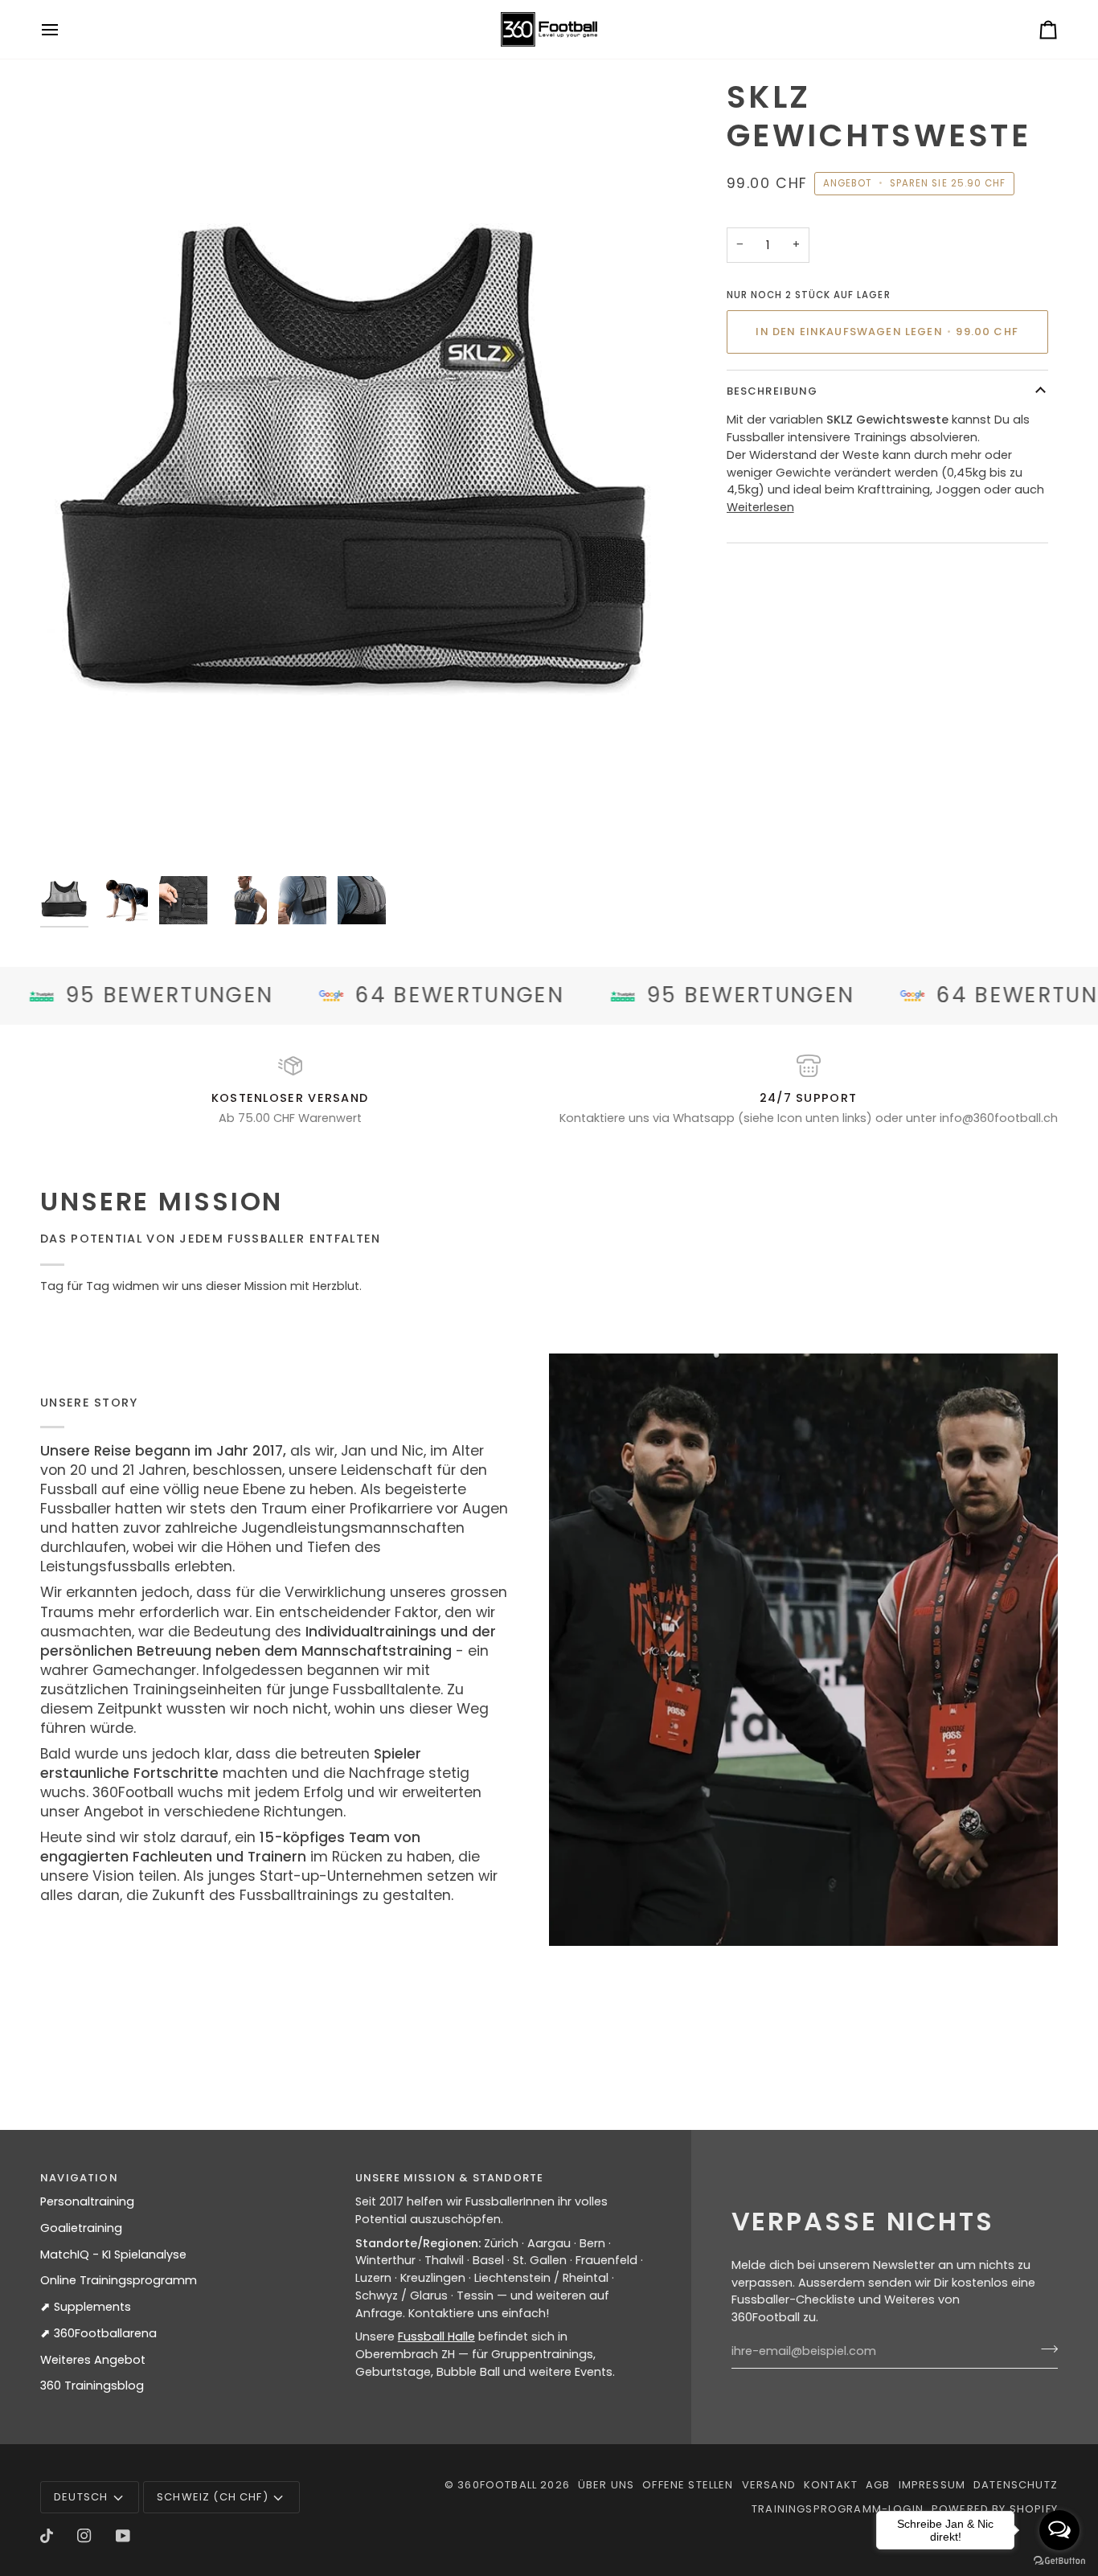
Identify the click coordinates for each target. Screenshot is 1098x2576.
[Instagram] (84, 2536)
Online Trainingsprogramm (119, 2280)
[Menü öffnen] (64, 29)
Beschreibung (772, 391)
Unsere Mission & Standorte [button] (449, 2178)
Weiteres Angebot (93, 2360)
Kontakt (831, 2485)
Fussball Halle (436, 2336)
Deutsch (81, 2497)
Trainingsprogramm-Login (838, 2509)
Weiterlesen (760, 507)
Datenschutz (1016, 2485)
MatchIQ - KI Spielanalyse (113, 2255)
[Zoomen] (70, 838)
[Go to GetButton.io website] (1059, 2560)
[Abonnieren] (1045, 2349)
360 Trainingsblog (92, 2386)
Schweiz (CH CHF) (213, 2497)
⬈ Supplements (86, 2307)
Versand (769, 2485)
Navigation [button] (79, 2178)
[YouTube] (123, 2536)
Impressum (932, 2485)
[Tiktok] (47, 2536)
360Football (497, 2485)
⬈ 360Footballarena (98, 2333)
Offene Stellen (688, 2485)
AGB (878, 2485)
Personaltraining (87, 2201)
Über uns (606, 2485)
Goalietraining (81, 2228)
